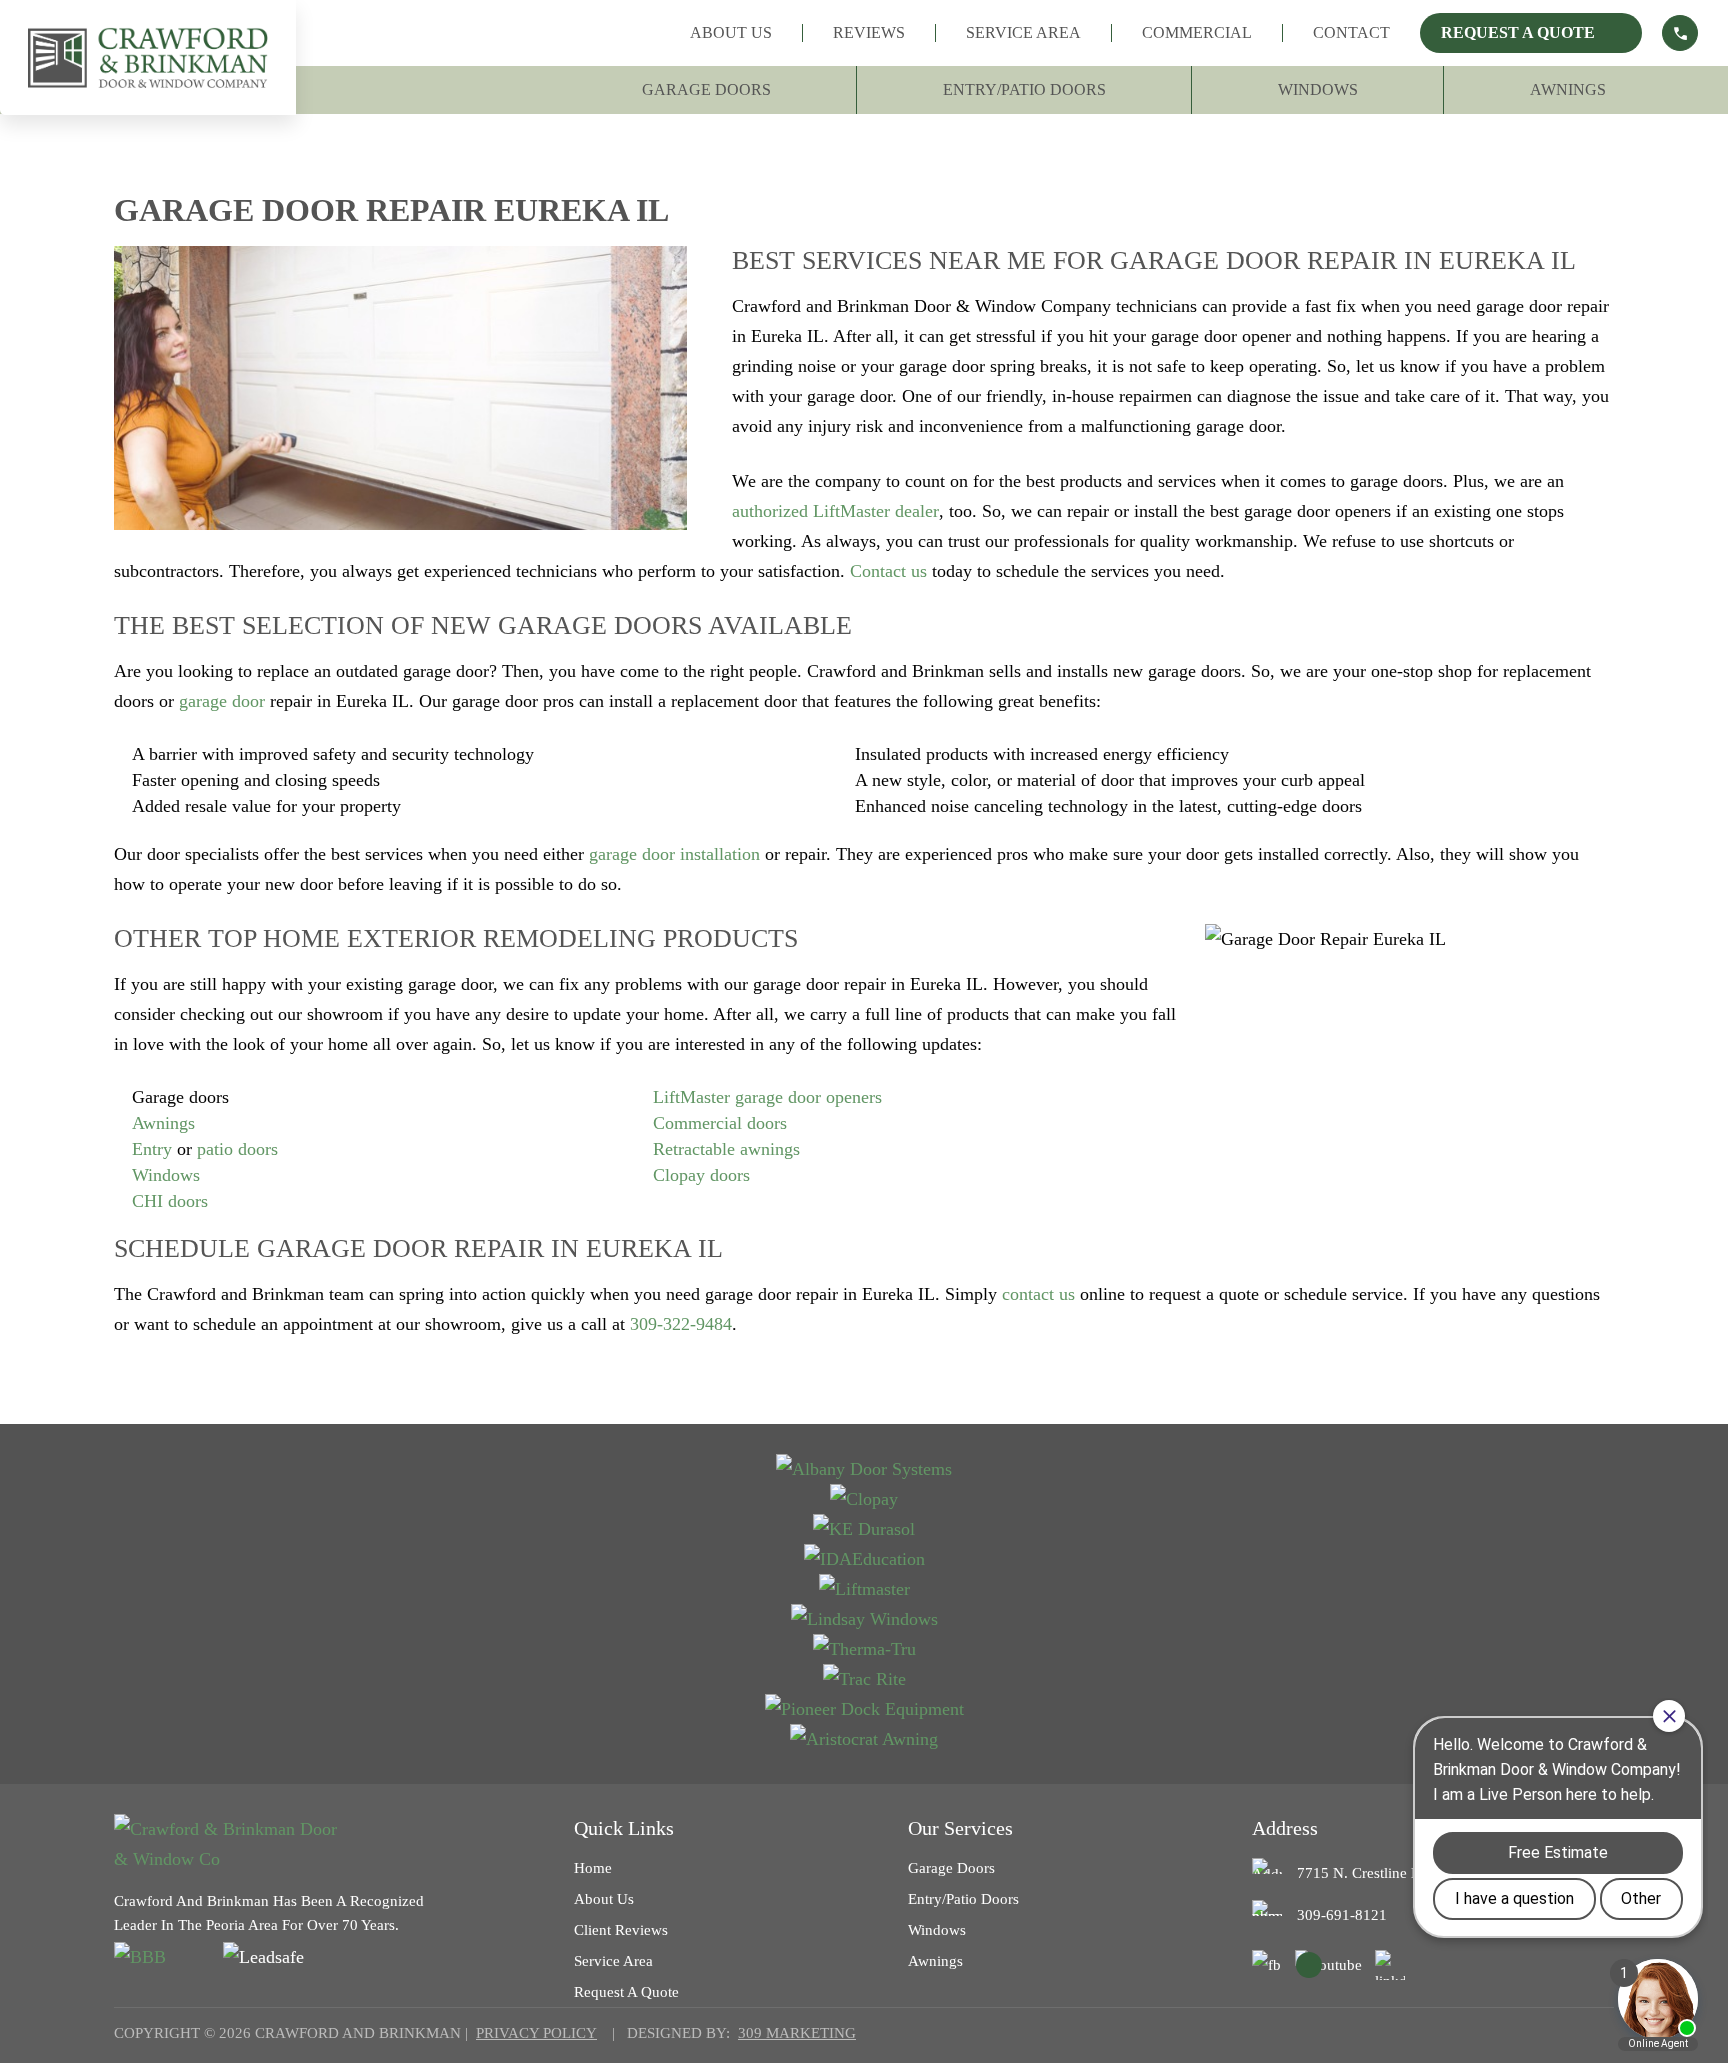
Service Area (1023, 32)
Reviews (869, 32)
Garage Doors (706, 89)
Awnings (1568, 89)
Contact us (888, 571)
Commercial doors (720, 1123)
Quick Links (624, 1828)
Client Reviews (621, 1930)
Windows (1318, 89)
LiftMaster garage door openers (767, 1097)
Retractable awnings (726, 1149)
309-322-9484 (681, 1324)
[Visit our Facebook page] (1267, 1965)
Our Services (960, 1828)
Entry (152, 1149)
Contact (1351, 32)
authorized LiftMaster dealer (835, 511)
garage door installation (674, 854)
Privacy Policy (536, 2033)
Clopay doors (701, 1175)
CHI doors (170, 1201)
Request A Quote (1518, 32)
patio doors (237, 1149)
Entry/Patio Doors (1024, 89)
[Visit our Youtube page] (1328, 1965)
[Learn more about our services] (1680, 33)
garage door (222, 701)
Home (593, 1868)
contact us (1038, 1294)
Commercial (1197, 32)
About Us (731, 32)
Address (1285, 1828)
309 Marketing (797, 2033)
